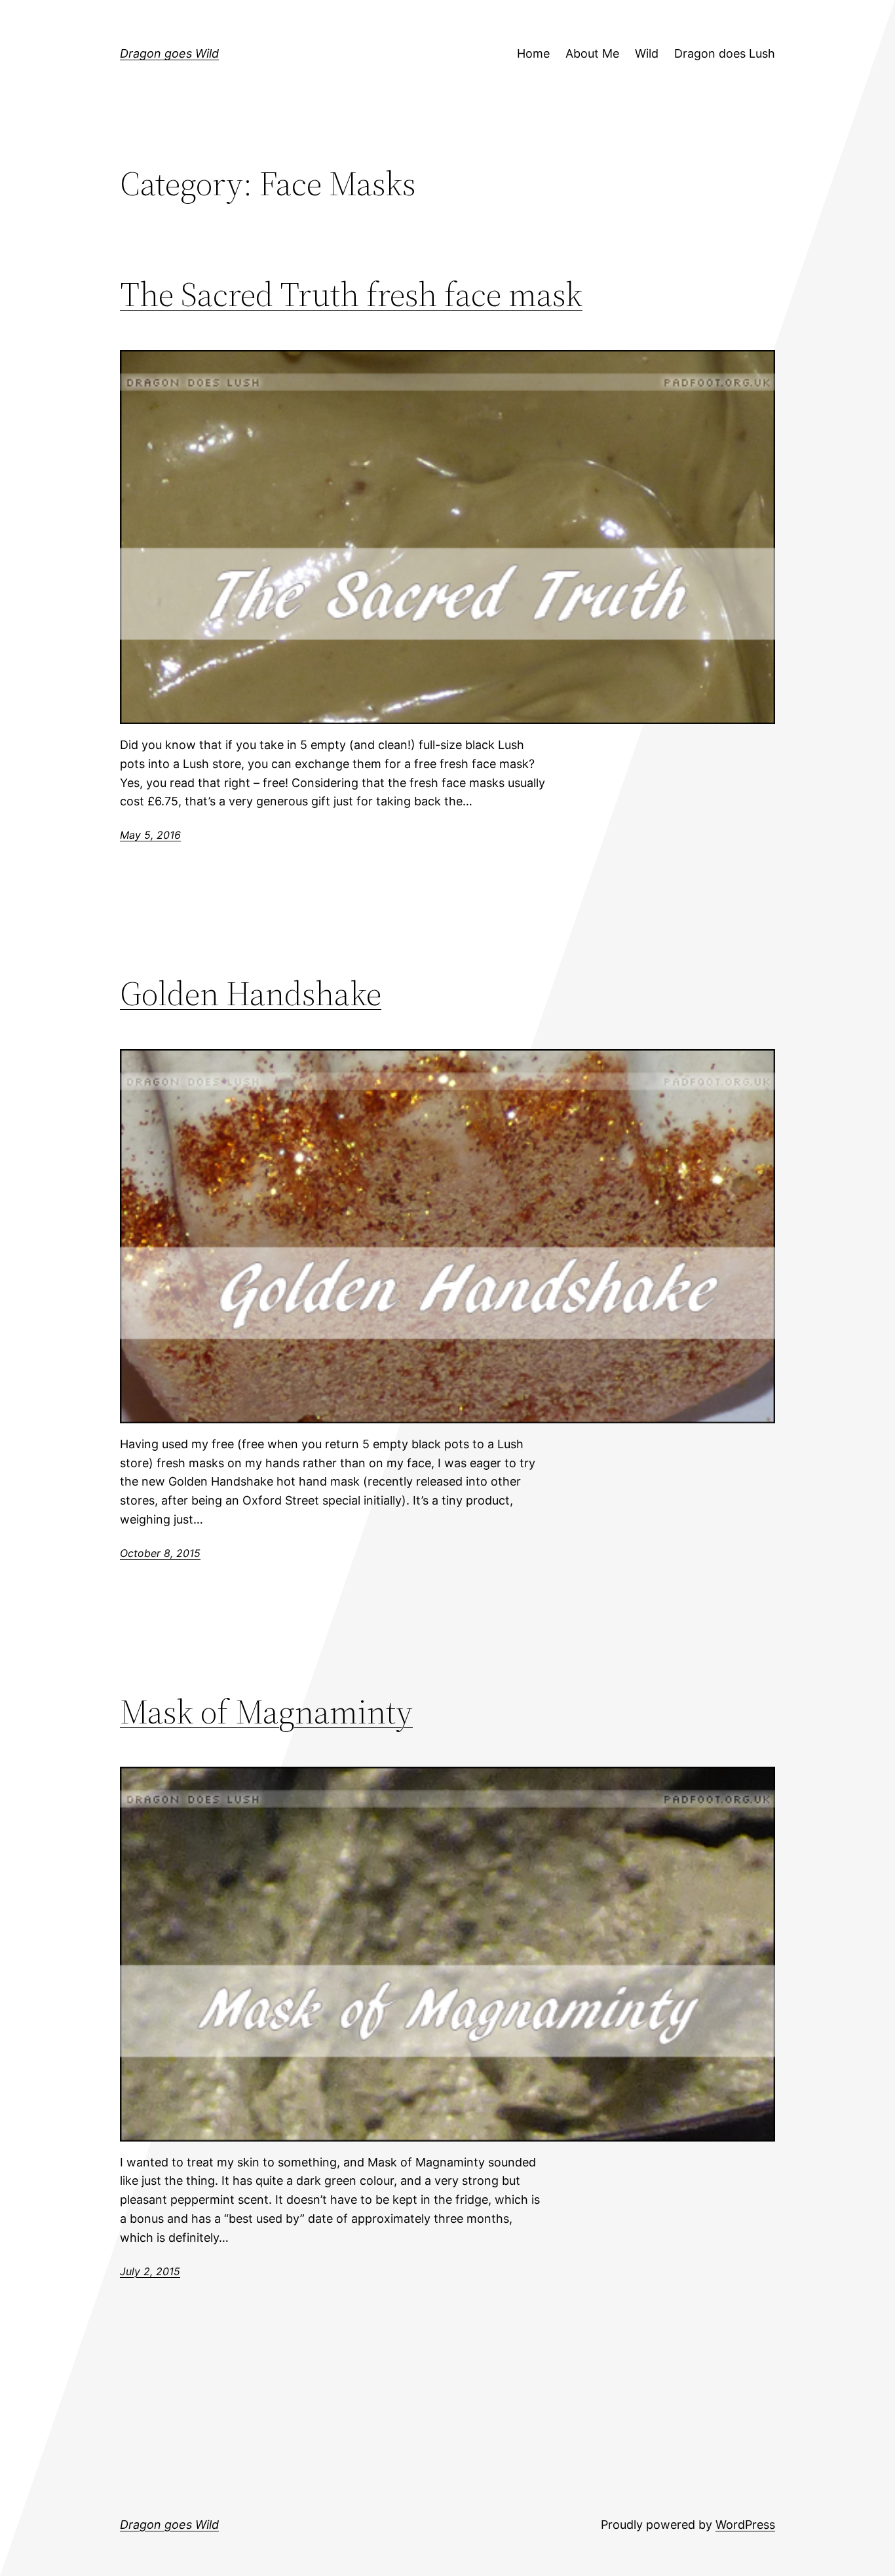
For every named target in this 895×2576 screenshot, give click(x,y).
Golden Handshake (251, 993)
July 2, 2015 (150, 2271)
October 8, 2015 (160, 1553)
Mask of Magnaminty (266, 1711)
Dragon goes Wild (169, 53)
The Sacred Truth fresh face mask (351, 294)
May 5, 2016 (150, 835)
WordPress (745, 2525)
